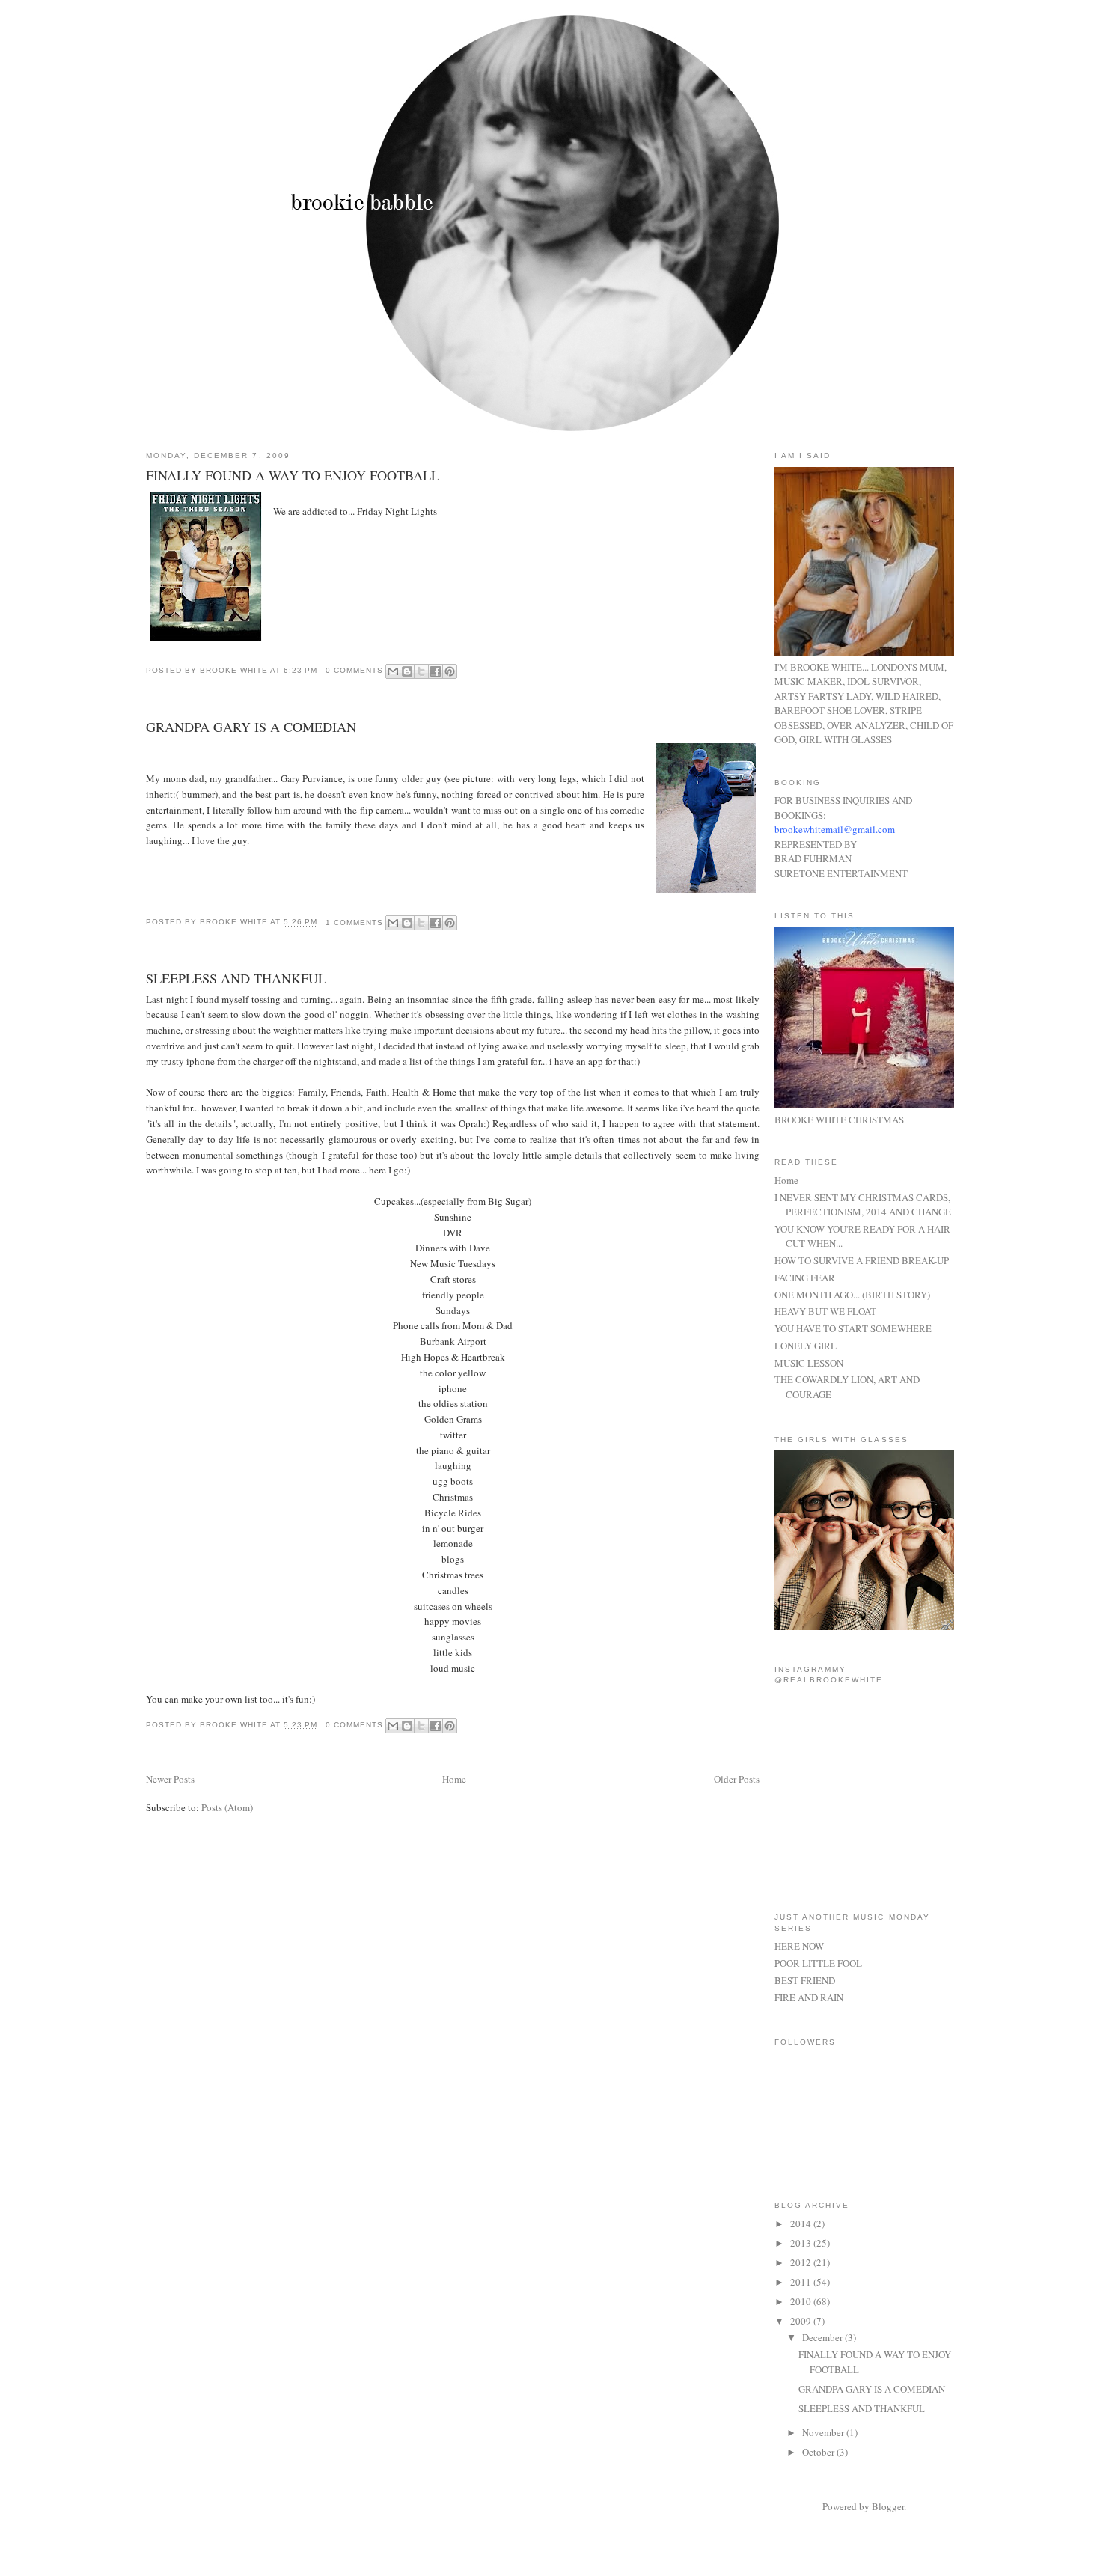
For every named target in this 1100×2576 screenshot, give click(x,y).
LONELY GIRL (806, 1346)
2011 (802, 2282)
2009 (802, 2321)
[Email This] (393, 671)
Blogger (888, 2506)
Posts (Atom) (227, 1807)
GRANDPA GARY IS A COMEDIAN (251, 727)
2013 (802, 2243)
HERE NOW (799, 1946)
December (824, 2337)
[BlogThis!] (407, 671)
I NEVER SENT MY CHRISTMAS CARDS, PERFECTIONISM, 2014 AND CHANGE (863, 1205)
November (824, 2432)
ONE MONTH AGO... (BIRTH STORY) (852, 1295)
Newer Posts (170, 1779)
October (819, 2452)
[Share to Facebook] (436, 671)
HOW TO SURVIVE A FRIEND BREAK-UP (862, 1260)
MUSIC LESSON (809, 1363)
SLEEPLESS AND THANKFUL (236, 978)
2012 (802, 2262)
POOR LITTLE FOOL (818, 1963)
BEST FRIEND (805, 1980)
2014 (802, 2224)
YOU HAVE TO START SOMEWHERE (853, 1328)
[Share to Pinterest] (450, 671)
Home (454, 1779)
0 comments (354, 670)
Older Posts (737, 1779)
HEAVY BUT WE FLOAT (825, 1311)
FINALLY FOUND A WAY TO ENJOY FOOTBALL (293, 475)
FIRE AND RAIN (809, 1997)
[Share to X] (421, 671)
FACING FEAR (805, 1278)
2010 (802, 2301)
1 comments (354, 922)
